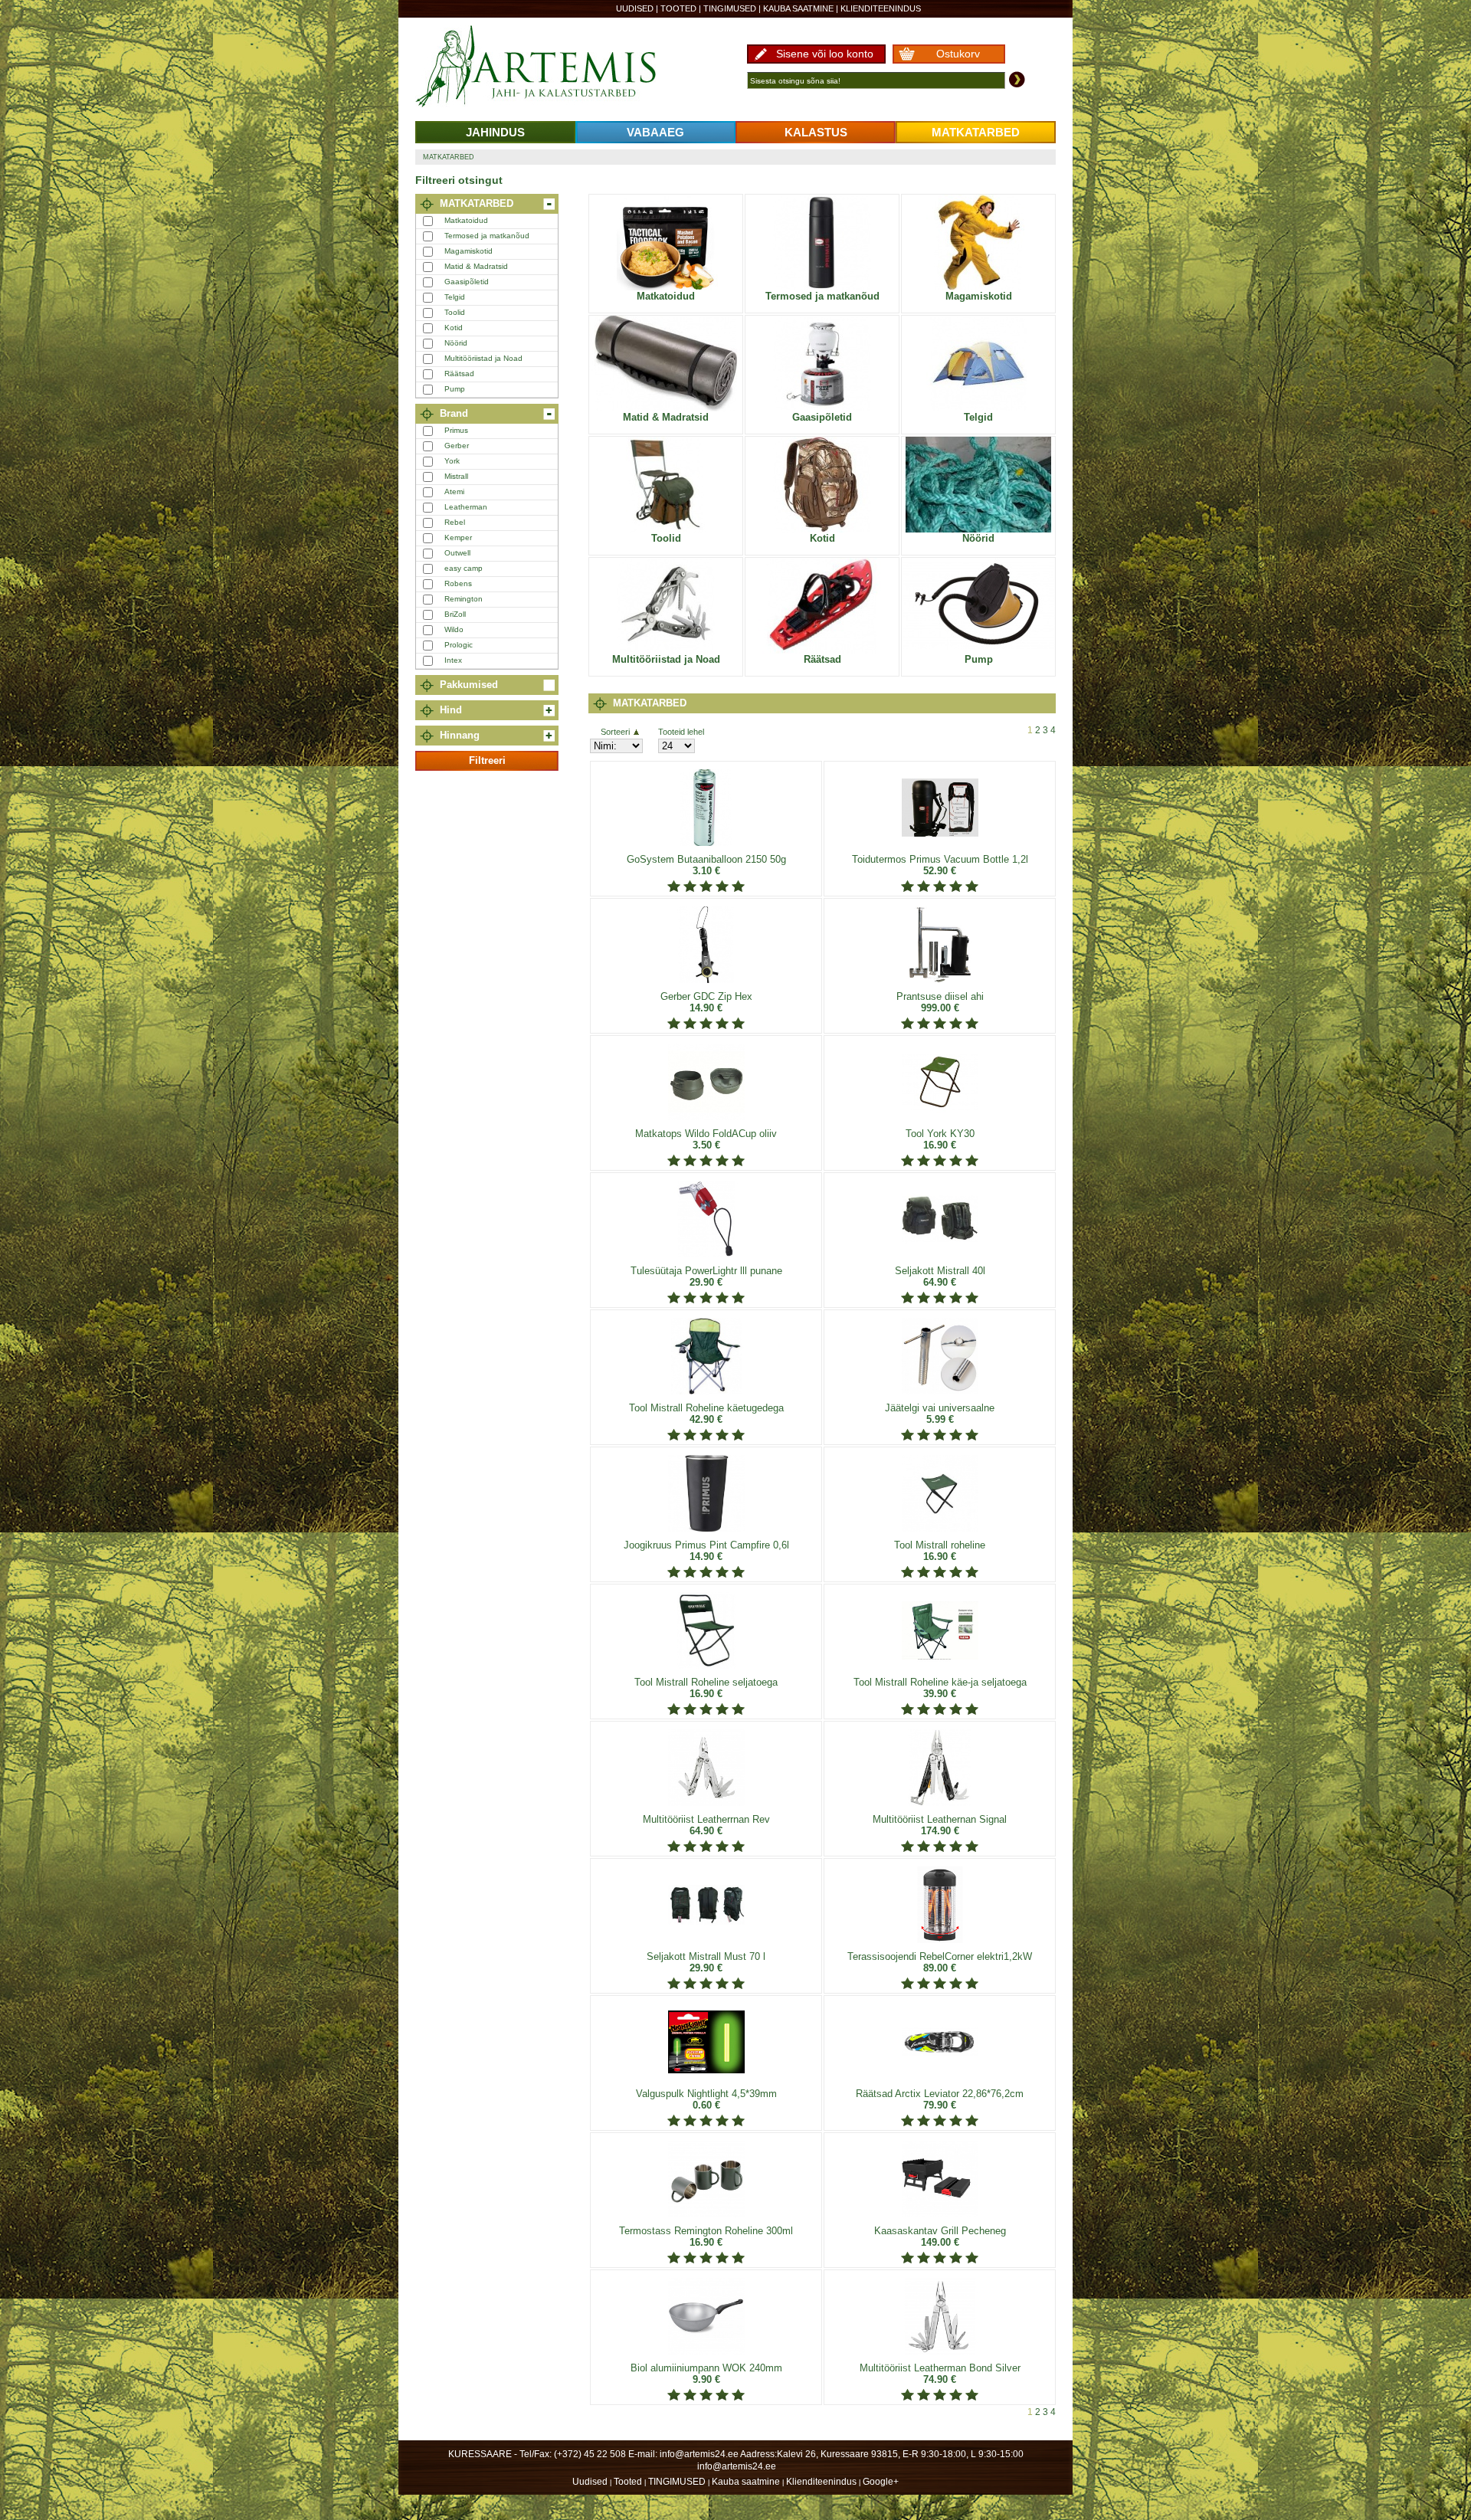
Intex (453, 660)
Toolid (455, 312)
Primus (456, 430)
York (452, 461)
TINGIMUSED (730, 8)
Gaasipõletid (467, 282)
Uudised (635, 8)
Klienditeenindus (881, 8)
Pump (455, 389)
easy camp (464, 568)
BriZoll (455, 614)
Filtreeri (487, 760)
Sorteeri (615, 732)
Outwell (457, 553)
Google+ (881, 2482)
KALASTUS (816, 132)
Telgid (455, 297)
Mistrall (456, 476)
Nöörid (456, 343)
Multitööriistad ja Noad (483, 358)
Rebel (455, 522)
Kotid (454, 328)
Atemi (454, 492)
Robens (458, 583)
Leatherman (466, 507)
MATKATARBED (976, 132)
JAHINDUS (495, 132)
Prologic (459, 645)
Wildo (454, 629)
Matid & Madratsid (476, 266)
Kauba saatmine (798, 8)
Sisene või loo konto (825, 54)
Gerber (457, 446)
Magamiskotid (468, 251)
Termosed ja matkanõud (487, 236)
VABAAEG (655, 132)
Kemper (458, 537)
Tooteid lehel (681, 732)
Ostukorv (958, 54)
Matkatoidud (466, 220)
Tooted (678, 8)
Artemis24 (553, 67)
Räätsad (459, 374)
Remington (464, 599)
